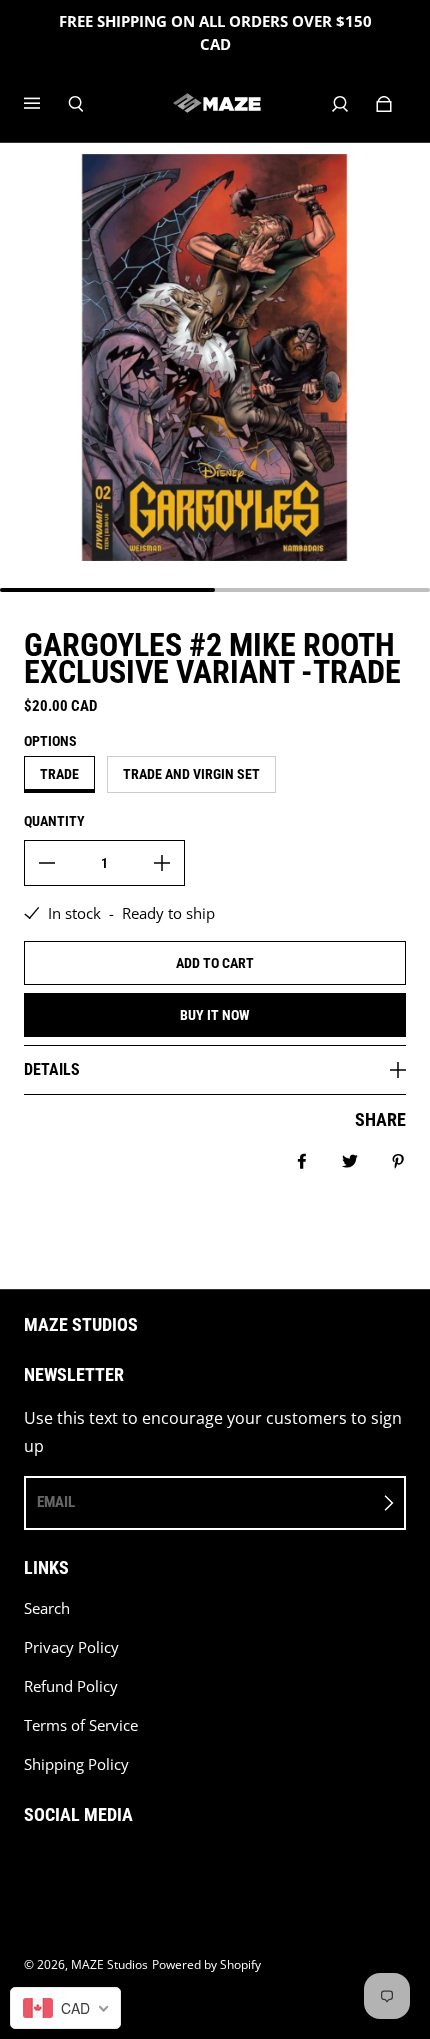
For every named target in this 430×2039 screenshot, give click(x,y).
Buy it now (215, 1015)
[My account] (340, 104)
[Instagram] (74, 1866)
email (56, 1502)
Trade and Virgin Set (191, 774)
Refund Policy (71, 1686)
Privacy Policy (71, 1647)
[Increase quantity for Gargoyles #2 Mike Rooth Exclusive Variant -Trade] (162, 863)
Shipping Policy (76, 1764)
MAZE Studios (109, 1964)
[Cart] (384, 104)
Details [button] (52, 1069)
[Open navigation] (46, 104)
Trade (59, 774)
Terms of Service (81, 1725)
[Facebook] (30, 1866)
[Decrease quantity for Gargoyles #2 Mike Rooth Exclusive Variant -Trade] (47, 863)
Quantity (54, 821)
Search (47, 1608)
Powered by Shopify (206, 1964)
